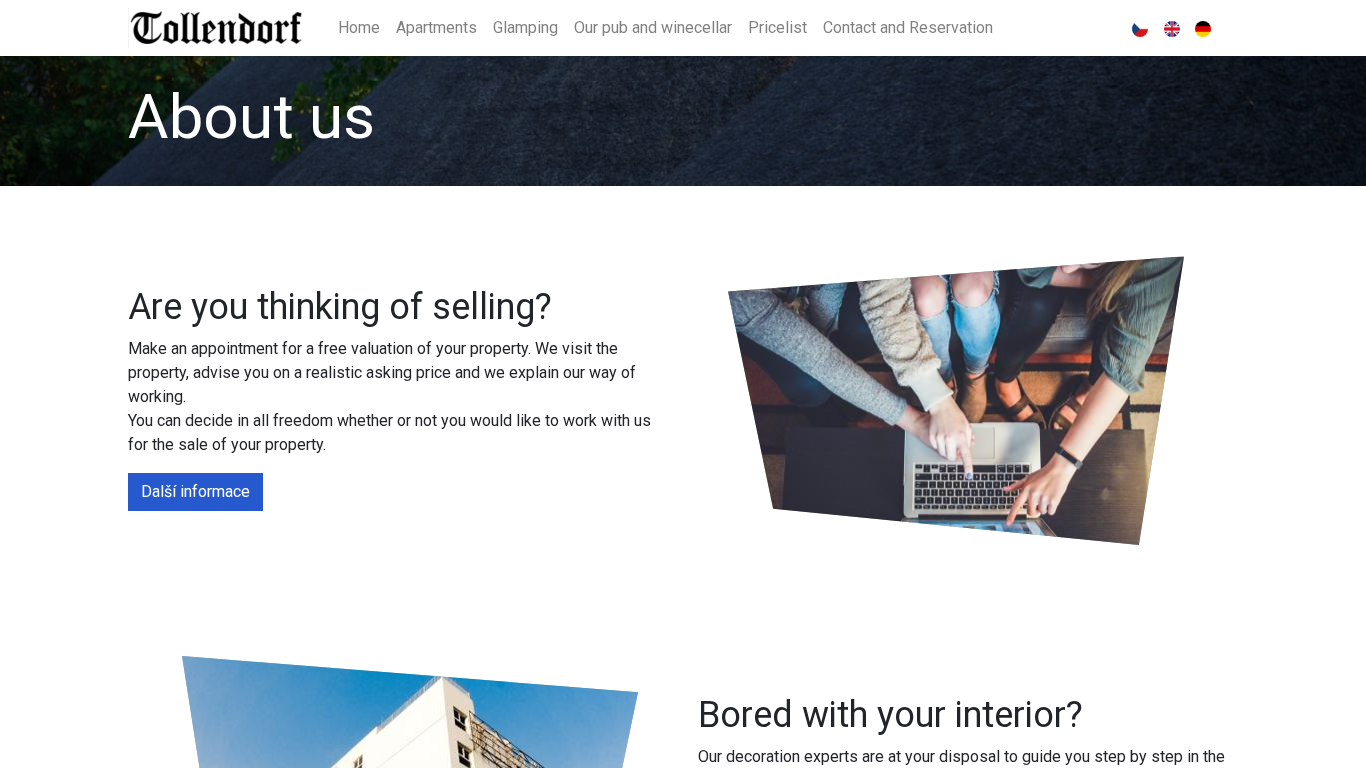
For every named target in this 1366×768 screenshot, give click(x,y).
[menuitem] (359, 28)
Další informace (195, 491)
